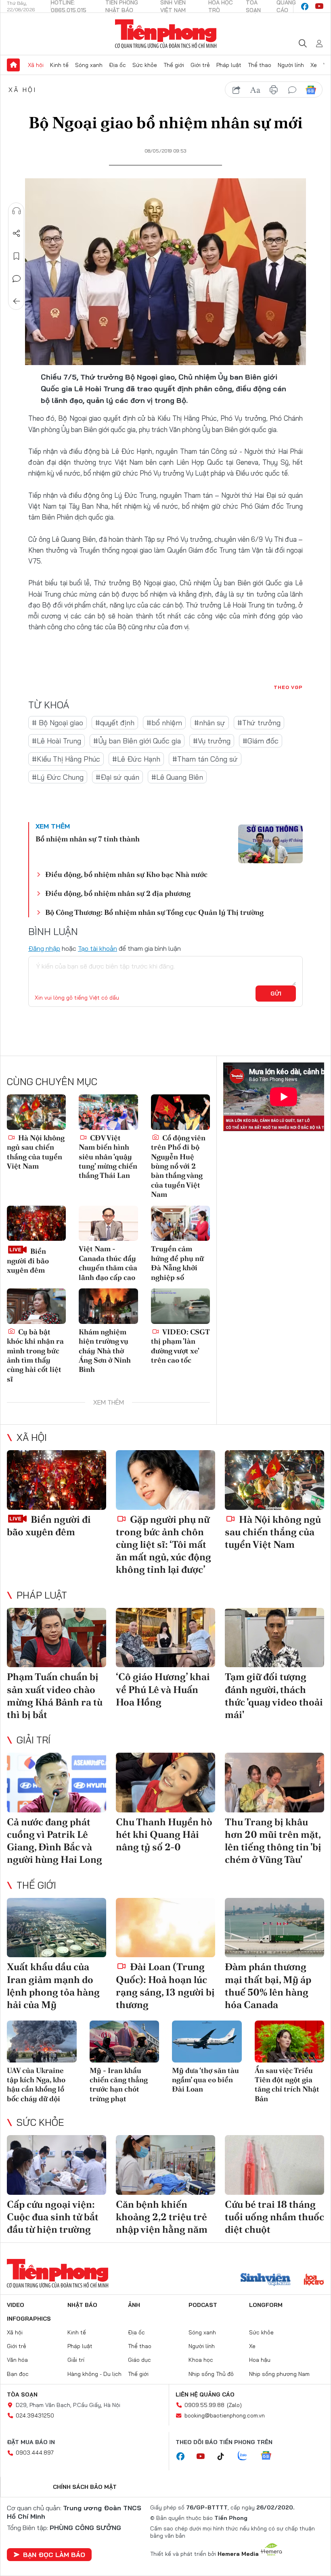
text (255, 90)
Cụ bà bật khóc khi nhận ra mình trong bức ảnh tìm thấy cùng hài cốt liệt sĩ (35, 1355)
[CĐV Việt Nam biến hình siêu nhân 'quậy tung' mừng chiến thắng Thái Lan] (108, 1112)
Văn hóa (17, 2360)
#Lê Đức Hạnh (136, 759)
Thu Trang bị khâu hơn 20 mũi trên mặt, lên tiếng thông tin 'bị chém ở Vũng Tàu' (273, 1841)
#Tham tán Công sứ (205, 759)
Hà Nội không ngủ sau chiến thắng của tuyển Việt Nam (36, 1152)
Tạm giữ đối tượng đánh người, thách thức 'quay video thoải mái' (274, 1696)
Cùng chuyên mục (52, 1081)
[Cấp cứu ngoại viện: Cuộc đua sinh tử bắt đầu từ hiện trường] (57, 2165)
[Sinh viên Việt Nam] (266, 2280)
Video (16, 2305)
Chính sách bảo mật (85, 2487)
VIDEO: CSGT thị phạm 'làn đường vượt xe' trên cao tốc (180, 1346)
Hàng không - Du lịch (94, 2374)
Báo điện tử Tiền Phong (166, 34)
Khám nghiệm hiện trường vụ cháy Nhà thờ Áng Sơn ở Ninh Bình (105, 1351)
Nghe (17, 211)
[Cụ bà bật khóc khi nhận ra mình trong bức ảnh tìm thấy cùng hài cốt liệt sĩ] (36, 1306)
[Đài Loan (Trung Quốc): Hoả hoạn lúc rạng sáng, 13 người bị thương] (165, 1928)
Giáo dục (139, 2360)
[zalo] (247, 2456)
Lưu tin (17, 256)
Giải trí (34, 1740)
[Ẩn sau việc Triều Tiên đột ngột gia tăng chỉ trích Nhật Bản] (290, 2042)
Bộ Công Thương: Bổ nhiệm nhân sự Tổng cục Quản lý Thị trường (154, 912)
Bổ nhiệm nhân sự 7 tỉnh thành (88, 839)
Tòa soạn (22, 2394)
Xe (314, 65)
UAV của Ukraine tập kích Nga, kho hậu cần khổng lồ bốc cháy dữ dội (36, 2084)
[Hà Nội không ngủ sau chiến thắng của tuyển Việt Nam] (36, 1112)
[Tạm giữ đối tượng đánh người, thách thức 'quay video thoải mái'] (274, 1638)
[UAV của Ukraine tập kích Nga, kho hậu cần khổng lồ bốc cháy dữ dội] (42, 2042)
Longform (266, 2305)
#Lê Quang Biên (177, 777)
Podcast (203, 2305)
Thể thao (260, 65)
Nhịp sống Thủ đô (211, 2374)
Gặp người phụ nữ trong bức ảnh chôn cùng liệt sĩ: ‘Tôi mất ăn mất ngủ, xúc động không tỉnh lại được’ (163, 1545)
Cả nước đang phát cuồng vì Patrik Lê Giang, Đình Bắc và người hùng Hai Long (54, 1841)
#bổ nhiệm (164, 723)
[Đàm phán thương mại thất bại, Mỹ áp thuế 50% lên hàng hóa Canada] (274, 1928)
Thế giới (174, 65)
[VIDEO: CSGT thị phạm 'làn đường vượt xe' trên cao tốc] (180, 1306)
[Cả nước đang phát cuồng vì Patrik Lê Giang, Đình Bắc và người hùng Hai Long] (57, 1783)
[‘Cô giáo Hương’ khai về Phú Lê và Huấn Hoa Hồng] (165, 1638)
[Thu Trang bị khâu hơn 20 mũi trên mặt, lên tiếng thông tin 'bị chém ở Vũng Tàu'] (274, 1783)
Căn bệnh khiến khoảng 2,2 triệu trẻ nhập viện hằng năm (162, 2217)
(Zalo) (234, 2405)
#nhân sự (210, 723)
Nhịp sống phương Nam (279, 2374)
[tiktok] (225, 2457)
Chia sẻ (17, 234)
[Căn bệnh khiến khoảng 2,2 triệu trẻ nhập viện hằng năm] (165, 2165)
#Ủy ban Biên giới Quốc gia (137, 741)
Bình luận (17, 279)
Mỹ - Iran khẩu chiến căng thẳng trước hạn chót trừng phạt (119, 2084)
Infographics (29, 2319)
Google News (311, 90)
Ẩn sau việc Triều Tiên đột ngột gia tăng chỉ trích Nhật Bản (287, 2084)
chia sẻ (237, 90)
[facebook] (305, 6)
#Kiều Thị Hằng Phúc (66, 759)
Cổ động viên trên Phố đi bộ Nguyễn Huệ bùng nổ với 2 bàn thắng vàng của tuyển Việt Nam (178, 1166)
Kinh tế (59, 65)
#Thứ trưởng (259, 723)
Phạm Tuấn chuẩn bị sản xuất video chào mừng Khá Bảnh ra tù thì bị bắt (55, 1696)
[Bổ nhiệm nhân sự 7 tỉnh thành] (270, 844)
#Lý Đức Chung (58, 777)
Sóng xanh (89, 65)
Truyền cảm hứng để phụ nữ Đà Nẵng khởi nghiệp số (177, 1263)
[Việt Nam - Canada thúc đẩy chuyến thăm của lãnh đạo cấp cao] (108, 1223)
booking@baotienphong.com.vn (225, 2415)
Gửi (276, 994)
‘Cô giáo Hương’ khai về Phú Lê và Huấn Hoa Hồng (163, 1689)
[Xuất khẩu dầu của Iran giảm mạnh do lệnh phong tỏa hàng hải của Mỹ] (57, 1928)
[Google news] (270, 2456)
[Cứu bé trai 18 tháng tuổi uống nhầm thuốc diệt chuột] (274, 2165)
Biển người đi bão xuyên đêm (28, 1261)
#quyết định (115, 723)
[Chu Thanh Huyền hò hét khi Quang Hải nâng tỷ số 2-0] (165, 1783)
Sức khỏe (145, 65)
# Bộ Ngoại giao (58, 723)
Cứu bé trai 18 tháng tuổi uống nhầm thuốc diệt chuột (274, 2217)
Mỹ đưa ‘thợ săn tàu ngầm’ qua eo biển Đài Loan (205, 2080)
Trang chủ (13, 65)
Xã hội (36, 65)
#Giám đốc (261, 741)
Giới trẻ (200, 65)
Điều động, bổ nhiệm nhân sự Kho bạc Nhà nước (126, 874)
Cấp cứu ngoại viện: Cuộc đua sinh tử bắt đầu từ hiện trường (53, 2217)
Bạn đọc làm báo (54, 2555)
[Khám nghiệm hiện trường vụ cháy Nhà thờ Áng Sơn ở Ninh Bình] (108, 1306)
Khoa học (201, 2360)
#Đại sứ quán (117, 777)
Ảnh (134, 2305)
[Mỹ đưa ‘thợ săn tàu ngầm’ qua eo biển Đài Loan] (207, 2042)
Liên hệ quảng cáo (205, 2394)
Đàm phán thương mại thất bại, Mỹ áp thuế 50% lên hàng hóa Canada (268, 1986)
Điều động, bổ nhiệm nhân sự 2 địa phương (118, 893)
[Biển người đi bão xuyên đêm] (36, 1223)
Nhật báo (82, 2305)
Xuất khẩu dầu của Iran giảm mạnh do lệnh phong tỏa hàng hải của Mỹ (53, 1986)
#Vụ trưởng (212, 741)
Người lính (291, 65)
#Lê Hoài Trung (57, 741)
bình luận (292, 90)
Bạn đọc (18, 2374)
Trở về (17, 301)
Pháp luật (229, 65)
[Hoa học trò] (314, 2280)
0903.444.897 (35, 2453)
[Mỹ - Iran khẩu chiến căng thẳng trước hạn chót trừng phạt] (125, 2042)
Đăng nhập (44, 948)
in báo (274, 90)
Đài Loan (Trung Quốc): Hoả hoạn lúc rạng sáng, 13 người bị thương (165, 1986)
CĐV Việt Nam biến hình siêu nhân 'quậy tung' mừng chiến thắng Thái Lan (108, 1157)
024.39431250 (35, 2415)
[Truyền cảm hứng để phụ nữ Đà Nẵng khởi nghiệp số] (180, 1223)
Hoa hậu (260, 2360)
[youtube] (319, 6)
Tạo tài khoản (97, 948)
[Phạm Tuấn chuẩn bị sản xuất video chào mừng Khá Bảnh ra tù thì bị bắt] (57, 1638)
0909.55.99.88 (204, 2405)
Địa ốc (117, 65)
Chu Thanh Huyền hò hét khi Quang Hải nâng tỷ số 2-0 (164, 1834)
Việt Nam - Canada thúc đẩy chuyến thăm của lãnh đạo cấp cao (108, 1263)
